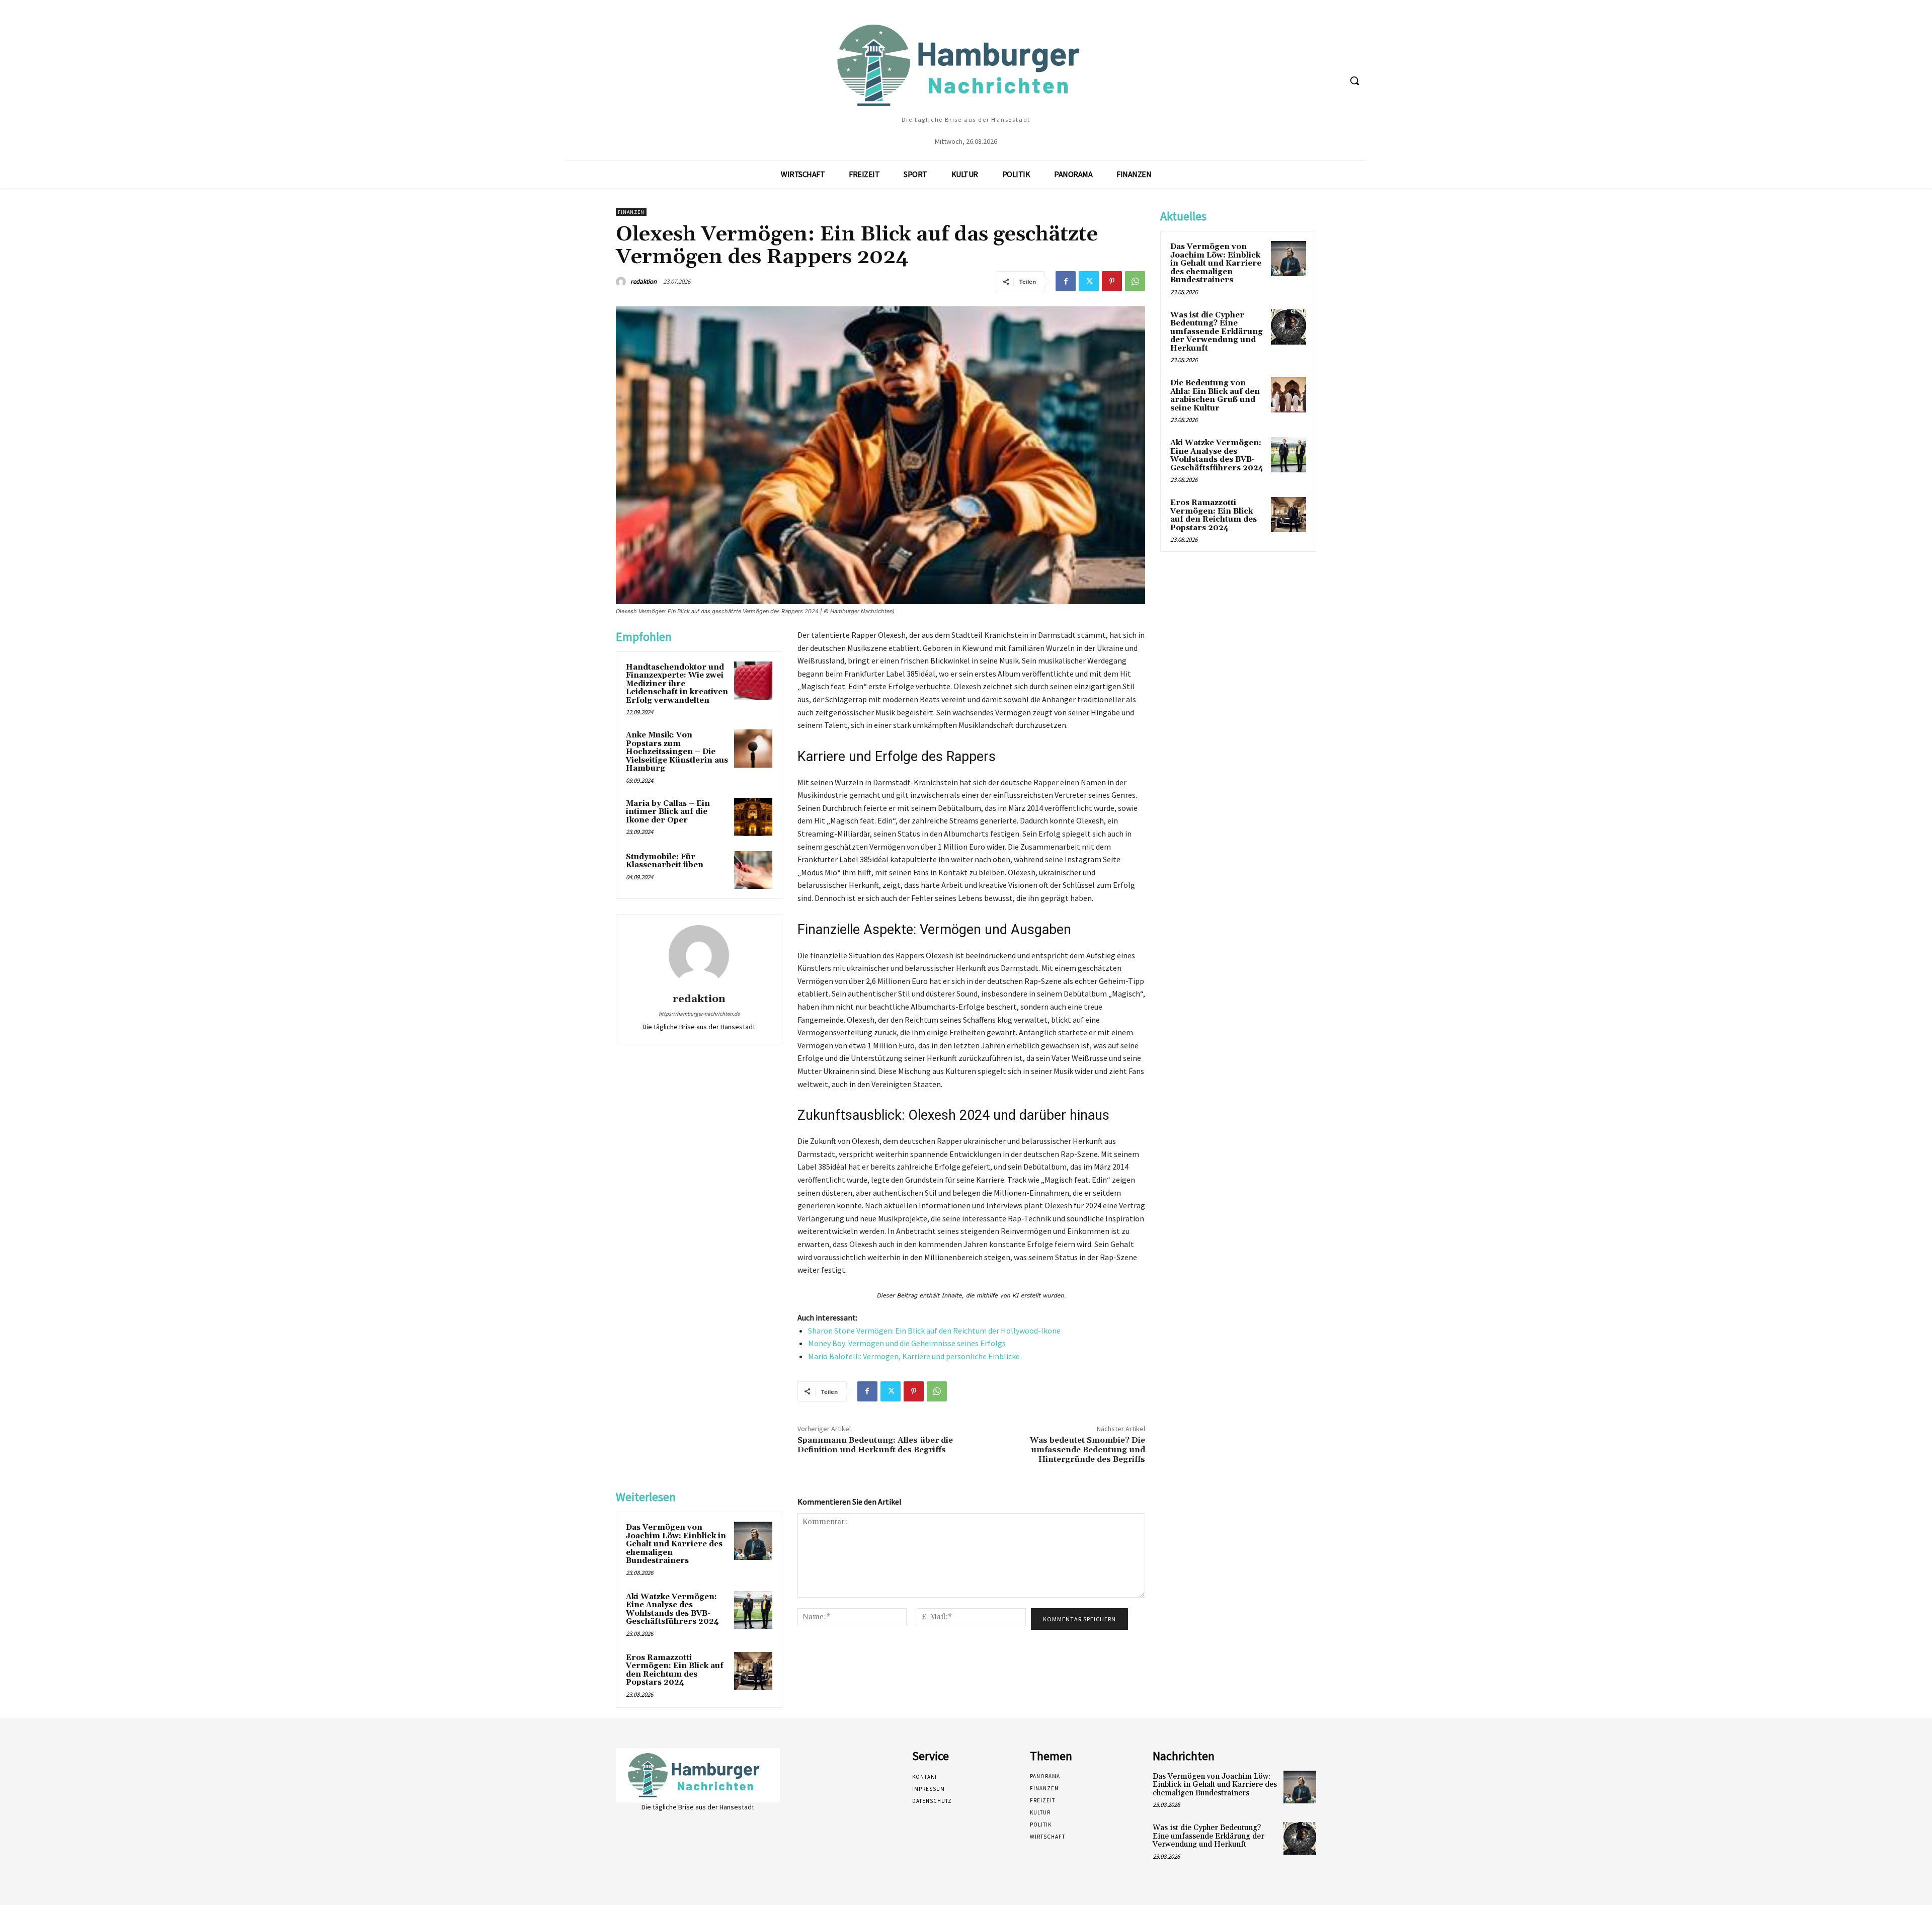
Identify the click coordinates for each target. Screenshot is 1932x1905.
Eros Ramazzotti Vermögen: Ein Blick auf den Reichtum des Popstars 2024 (675, 1670)
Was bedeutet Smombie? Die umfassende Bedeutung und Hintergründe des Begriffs (1088, 1450)
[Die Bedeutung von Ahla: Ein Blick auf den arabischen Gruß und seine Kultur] (1289, 395)
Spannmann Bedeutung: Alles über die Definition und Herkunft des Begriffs (875, 1445)
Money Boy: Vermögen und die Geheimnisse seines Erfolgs (907, 1343)
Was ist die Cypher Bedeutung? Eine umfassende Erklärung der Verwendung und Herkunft (1217, 332)
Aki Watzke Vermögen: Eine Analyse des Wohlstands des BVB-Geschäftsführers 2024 (672, 1609)
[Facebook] (1066, 281)
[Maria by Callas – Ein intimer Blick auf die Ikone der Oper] (753, 817)
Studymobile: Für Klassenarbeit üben (665, 861)
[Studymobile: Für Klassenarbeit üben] (753, 870)
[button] (1354, 80)
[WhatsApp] (1135, 281)
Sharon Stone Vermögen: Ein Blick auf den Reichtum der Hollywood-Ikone (934, 1331)
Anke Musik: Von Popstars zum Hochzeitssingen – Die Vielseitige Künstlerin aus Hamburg (677, 752)
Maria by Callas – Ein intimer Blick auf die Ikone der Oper (668, 812)
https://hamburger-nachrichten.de (699, 1014)
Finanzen (631, 212)
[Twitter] (1089, 281)
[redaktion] (622, 282)
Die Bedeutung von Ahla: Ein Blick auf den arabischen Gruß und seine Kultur (1215, 396)
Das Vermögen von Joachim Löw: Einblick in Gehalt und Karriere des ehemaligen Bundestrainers (676, 1544)
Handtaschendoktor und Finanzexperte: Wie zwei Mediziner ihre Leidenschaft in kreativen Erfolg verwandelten (677, 684)
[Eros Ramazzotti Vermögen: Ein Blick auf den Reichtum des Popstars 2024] (753, 1671)
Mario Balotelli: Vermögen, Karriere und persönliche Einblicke (914, 1356)
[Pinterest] (1112, 281)
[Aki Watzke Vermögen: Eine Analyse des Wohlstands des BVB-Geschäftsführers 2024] (753, 1610)
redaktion (643, 281)
